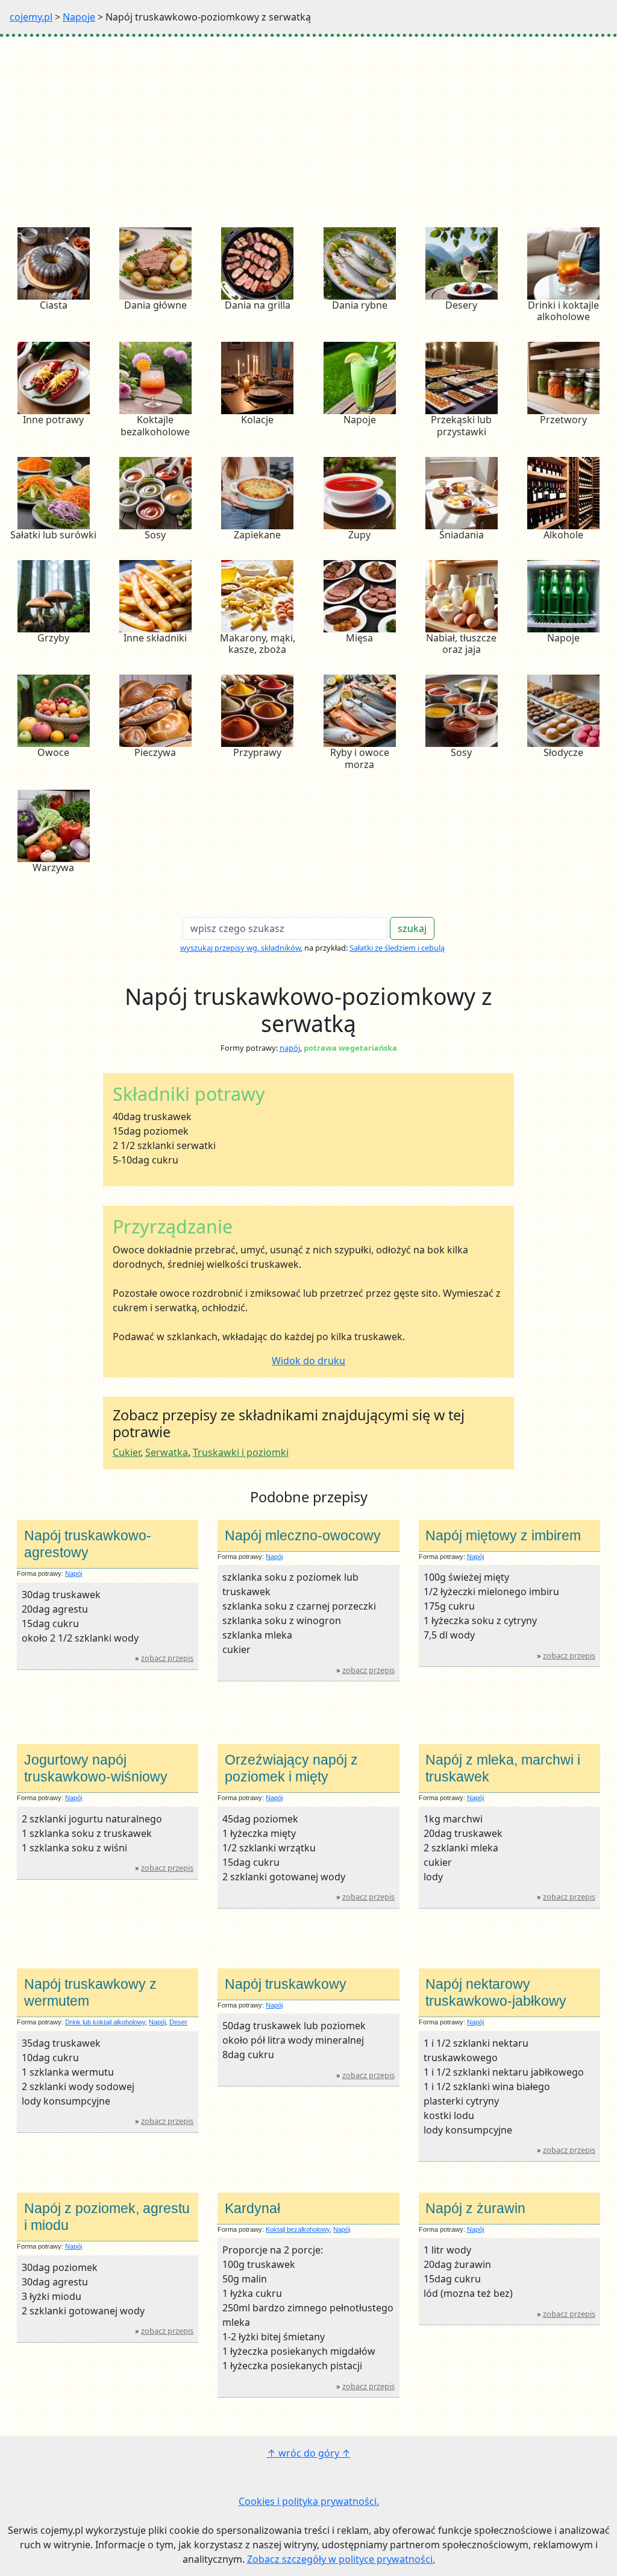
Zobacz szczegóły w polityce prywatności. (341, 2559)
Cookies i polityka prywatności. (309, 2501)
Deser (178, 2022)
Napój (74, 1573)
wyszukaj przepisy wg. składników (240, 948)
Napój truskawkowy (286, 1984)
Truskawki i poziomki (241, 1452)
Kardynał (252, 2208)
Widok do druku (308, 1361)
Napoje (79, 17)
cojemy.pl (31, 17)
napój (290, 1048)
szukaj (412, 928)
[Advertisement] (308, 127)
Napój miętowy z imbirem (503, 1535)
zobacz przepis (167, 1658)
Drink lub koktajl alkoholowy (105, 2022)
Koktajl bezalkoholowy (298, 2229)
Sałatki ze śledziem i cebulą (397, 948)
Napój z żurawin (475, 2208)
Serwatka (167, 1452)
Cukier (127, 1452)
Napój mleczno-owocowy (303, 1535)
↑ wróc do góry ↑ (309, 2453)
